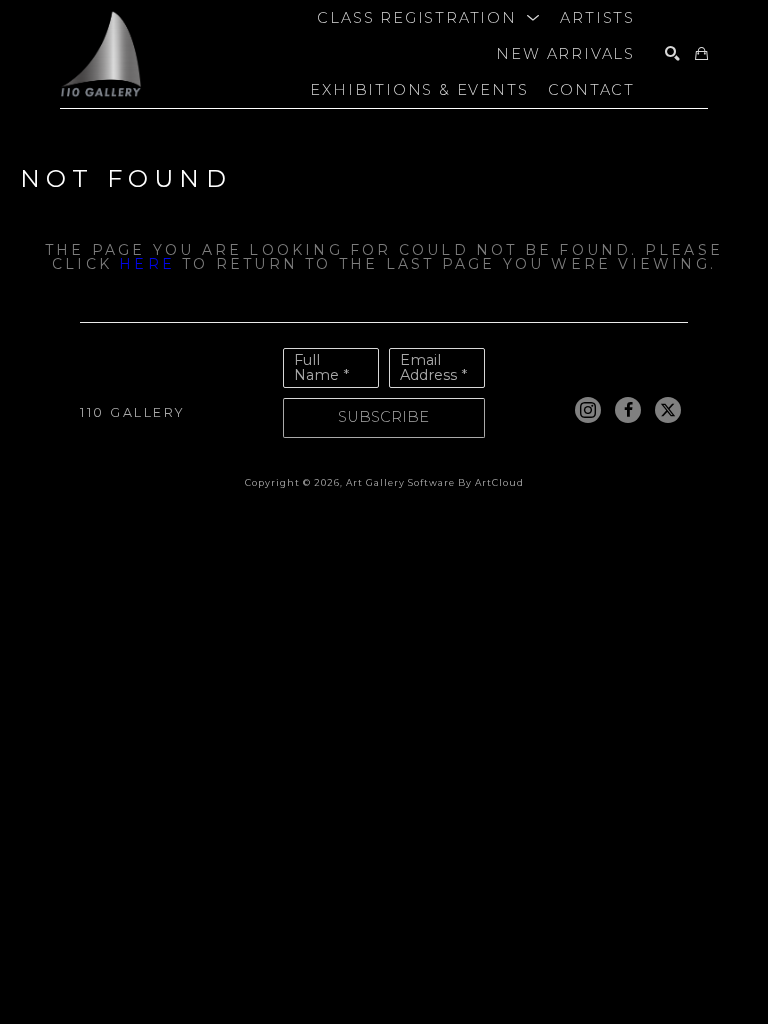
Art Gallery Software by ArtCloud (435, 482)
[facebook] (628, 410)
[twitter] (668, 410)
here (147, 264)
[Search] (672, 54)
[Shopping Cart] (701, 54)
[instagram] (588, 410)
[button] (428, 18)
